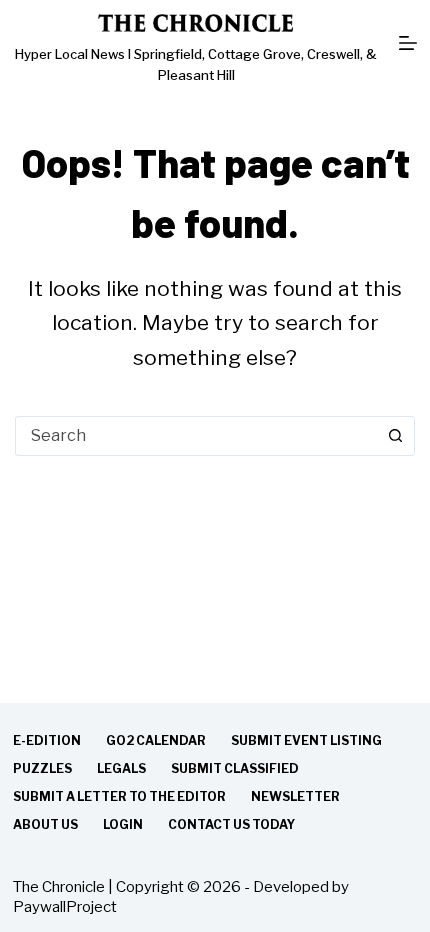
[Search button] (395, 436)
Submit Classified (235, 768)
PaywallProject (65, 907)
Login (123, 824)
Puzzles (42, 768)
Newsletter (295, 796)
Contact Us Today (231, 824)
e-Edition (47, 740)
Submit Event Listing (306, 740)
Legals (121, 768)
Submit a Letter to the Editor (119, 796)
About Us (45, 824)
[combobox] (196, 436)
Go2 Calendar (156, 740)
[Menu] (408, 43)
